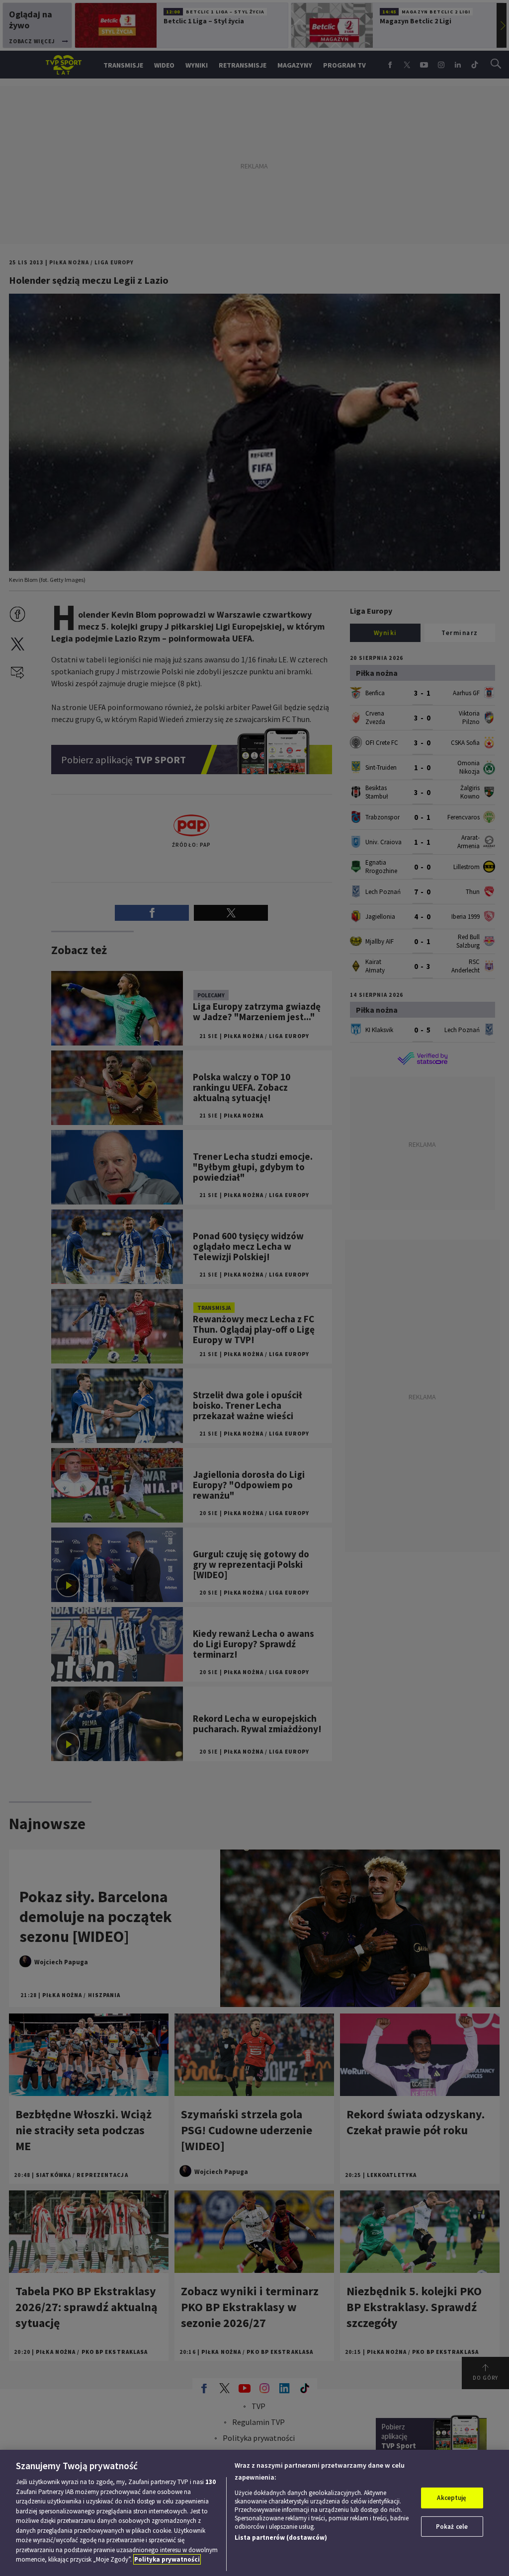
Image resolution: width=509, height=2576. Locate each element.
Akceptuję (452, 2498)
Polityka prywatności (167, 2559)
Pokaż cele (452, 2527)
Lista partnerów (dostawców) (281, 2537)
